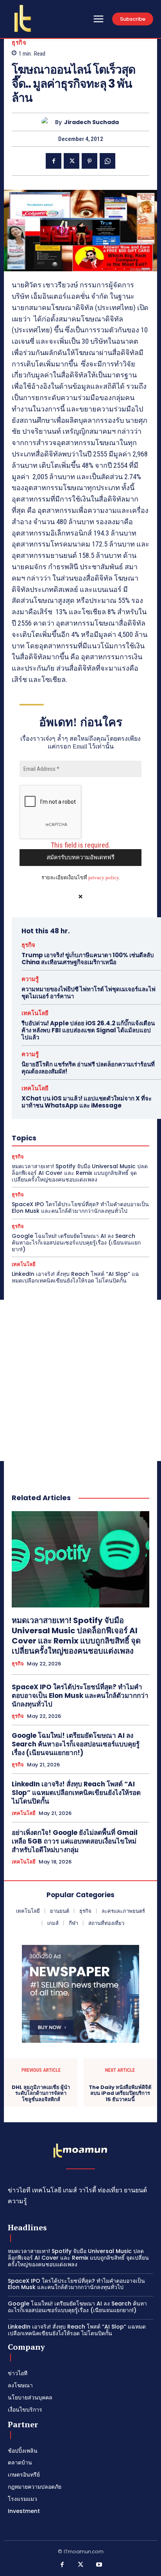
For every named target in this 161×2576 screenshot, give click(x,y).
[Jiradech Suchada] (48, 122)
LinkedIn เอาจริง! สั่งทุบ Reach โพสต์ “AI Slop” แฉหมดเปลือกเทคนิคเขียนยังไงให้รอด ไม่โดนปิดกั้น (75, 1277)
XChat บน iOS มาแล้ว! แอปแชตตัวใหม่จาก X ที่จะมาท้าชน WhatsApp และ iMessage (87, 1102)
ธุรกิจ (19, 42)
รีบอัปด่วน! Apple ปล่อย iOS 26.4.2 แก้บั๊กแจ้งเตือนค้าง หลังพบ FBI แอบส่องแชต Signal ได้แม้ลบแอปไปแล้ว (88, 1030)
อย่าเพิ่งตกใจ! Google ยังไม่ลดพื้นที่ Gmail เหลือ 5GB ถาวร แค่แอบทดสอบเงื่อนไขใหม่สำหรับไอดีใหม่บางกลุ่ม (75, 1841)
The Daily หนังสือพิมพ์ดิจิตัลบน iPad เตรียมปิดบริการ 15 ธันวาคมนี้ (120, 2093)
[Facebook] (54, 161)
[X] (72, 161)
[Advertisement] (80, 1380)
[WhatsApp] (107, 161)
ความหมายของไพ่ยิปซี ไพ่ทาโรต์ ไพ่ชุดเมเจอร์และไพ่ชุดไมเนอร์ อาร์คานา (89, 993)
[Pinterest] (89, 161)
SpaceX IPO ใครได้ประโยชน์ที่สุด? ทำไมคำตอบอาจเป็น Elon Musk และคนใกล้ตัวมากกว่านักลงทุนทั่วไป (80, 1208)
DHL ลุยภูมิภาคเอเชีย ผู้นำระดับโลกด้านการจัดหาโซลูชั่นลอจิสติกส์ (41, 2093)
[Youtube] (99, 2565)
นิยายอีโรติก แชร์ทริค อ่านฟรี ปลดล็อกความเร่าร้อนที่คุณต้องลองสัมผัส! (88, 1068)
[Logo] (23, 18)
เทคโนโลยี (35, 1013)
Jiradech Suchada (91, 122)
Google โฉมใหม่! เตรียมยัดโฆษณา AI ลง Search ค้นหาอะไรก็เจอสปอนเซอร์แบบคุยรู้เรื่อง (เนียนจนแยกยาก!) (76, 1243)
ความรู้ (30, 979)
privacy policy (104, 878)
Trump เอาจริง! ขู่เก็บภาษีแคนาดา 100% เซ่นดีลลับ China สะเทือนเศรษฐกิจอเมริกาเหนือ (88, 959)
